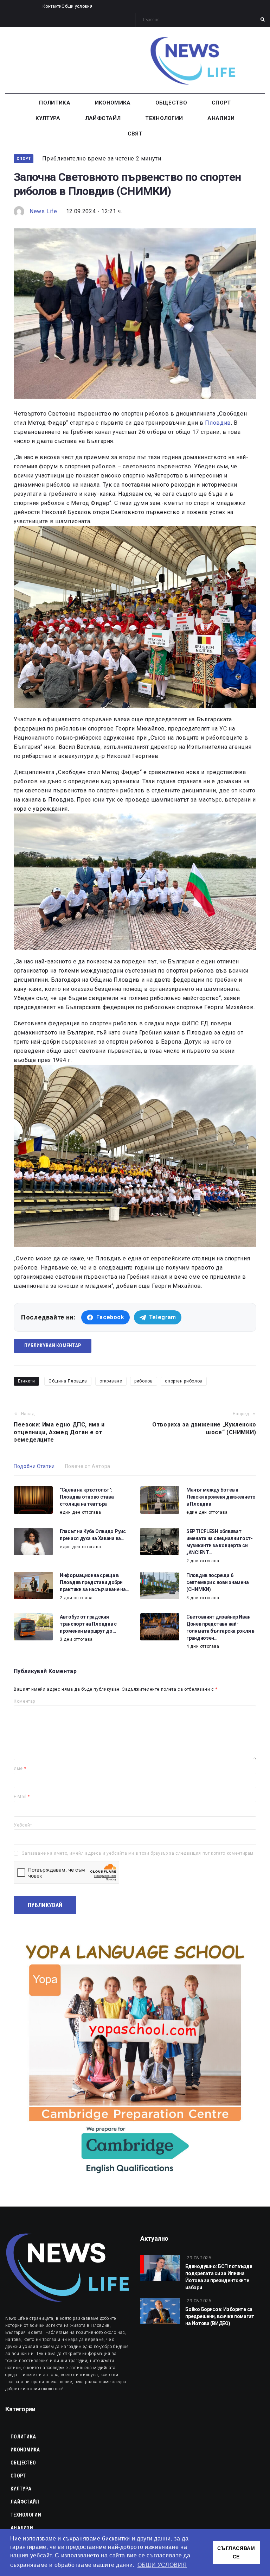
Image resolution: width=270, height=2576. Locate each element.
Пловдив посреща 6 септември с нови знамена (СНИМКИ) (217, 1582)
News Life (43, 211)
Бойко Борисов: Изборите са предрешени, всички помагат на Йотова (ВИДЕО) (220, 2316)
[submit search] (263, 20)
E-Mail (22, 1797)
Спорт (24, 159)
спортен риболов (184, 1381)
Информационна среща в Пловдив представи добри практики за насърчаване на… (94, 1582)
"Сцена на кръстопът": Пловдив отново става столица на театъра (87, 1497)
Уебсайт (23, 1825)
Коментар (24, 1701)
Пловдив (218, 423)
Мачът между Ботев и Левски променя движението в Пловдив (221, 1497)
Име (20, 1768)
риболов (143, 1381)
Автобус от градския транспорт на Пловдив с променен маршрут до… (88, 1624)
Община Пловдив (68, 1381)
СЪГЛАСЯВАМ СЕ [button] (236, 2552)
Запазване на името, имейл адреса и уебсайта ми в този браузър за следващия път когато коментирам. (138, 1853)
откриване (111, 1381)
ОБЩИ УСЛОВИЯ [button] (162, 2565)
